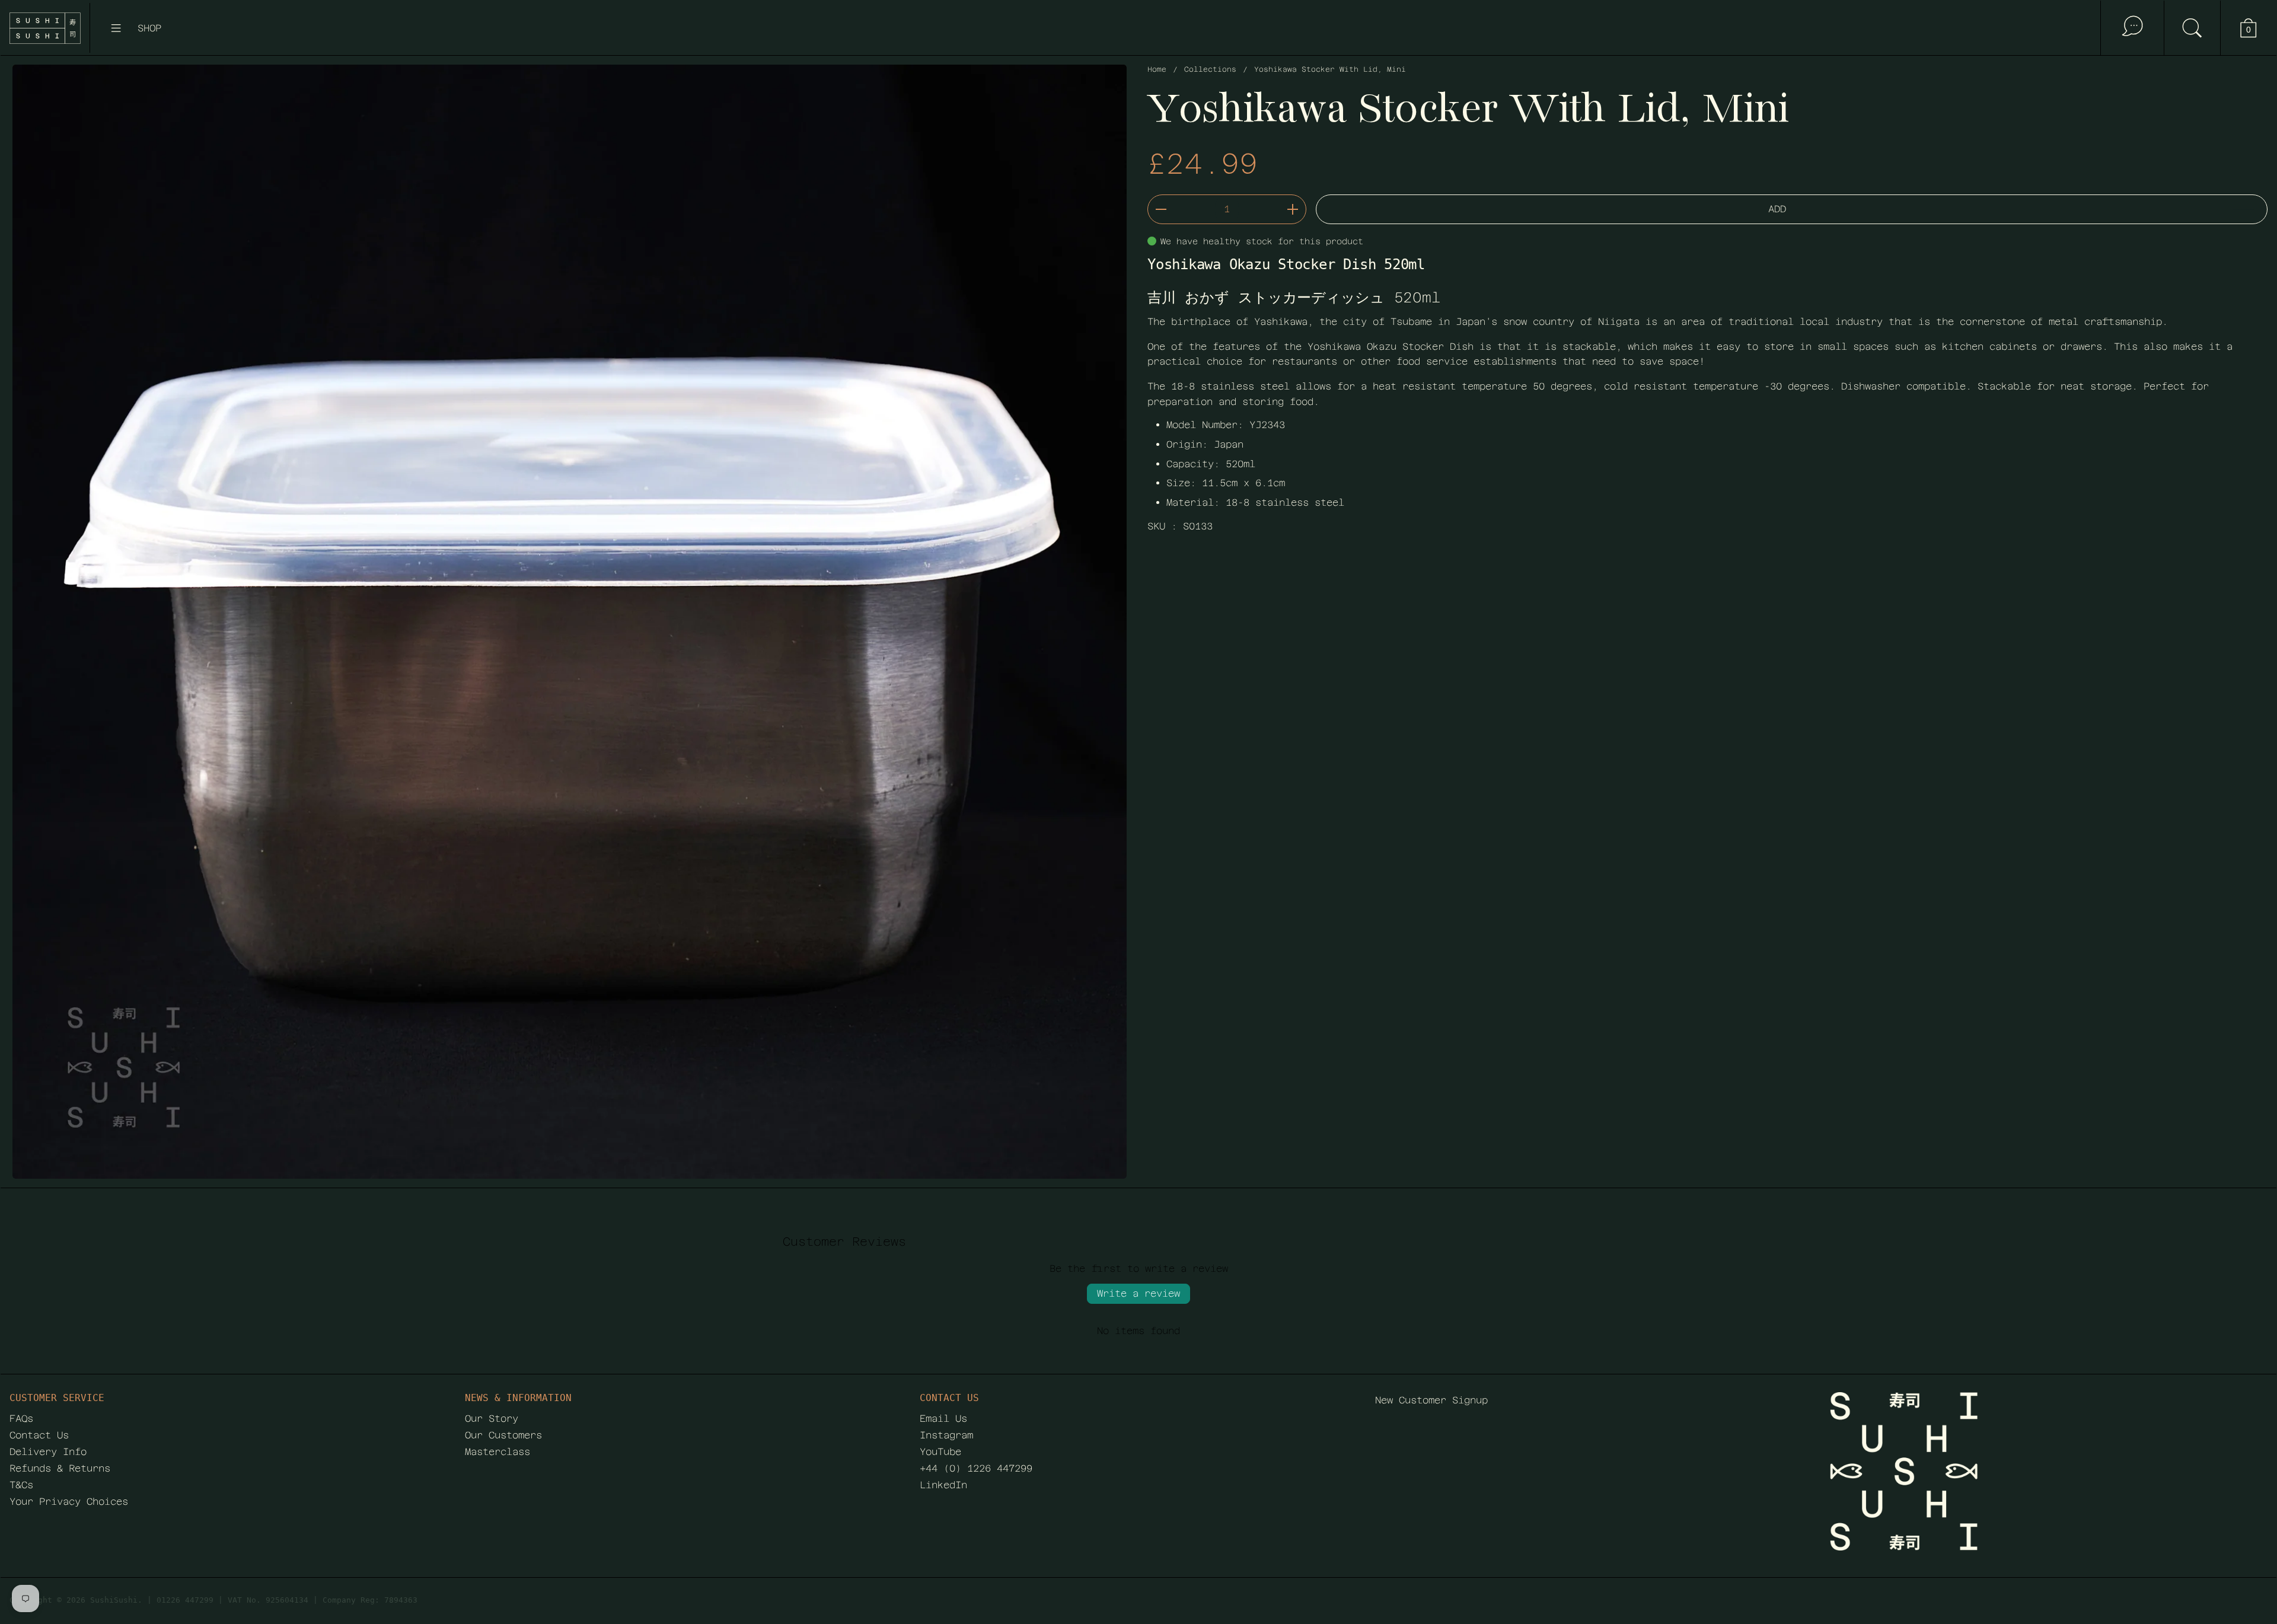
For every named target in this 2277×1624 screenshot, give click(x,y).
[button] (2192, 28)
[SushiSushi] (45, 28)
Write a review (1138, 1293)
